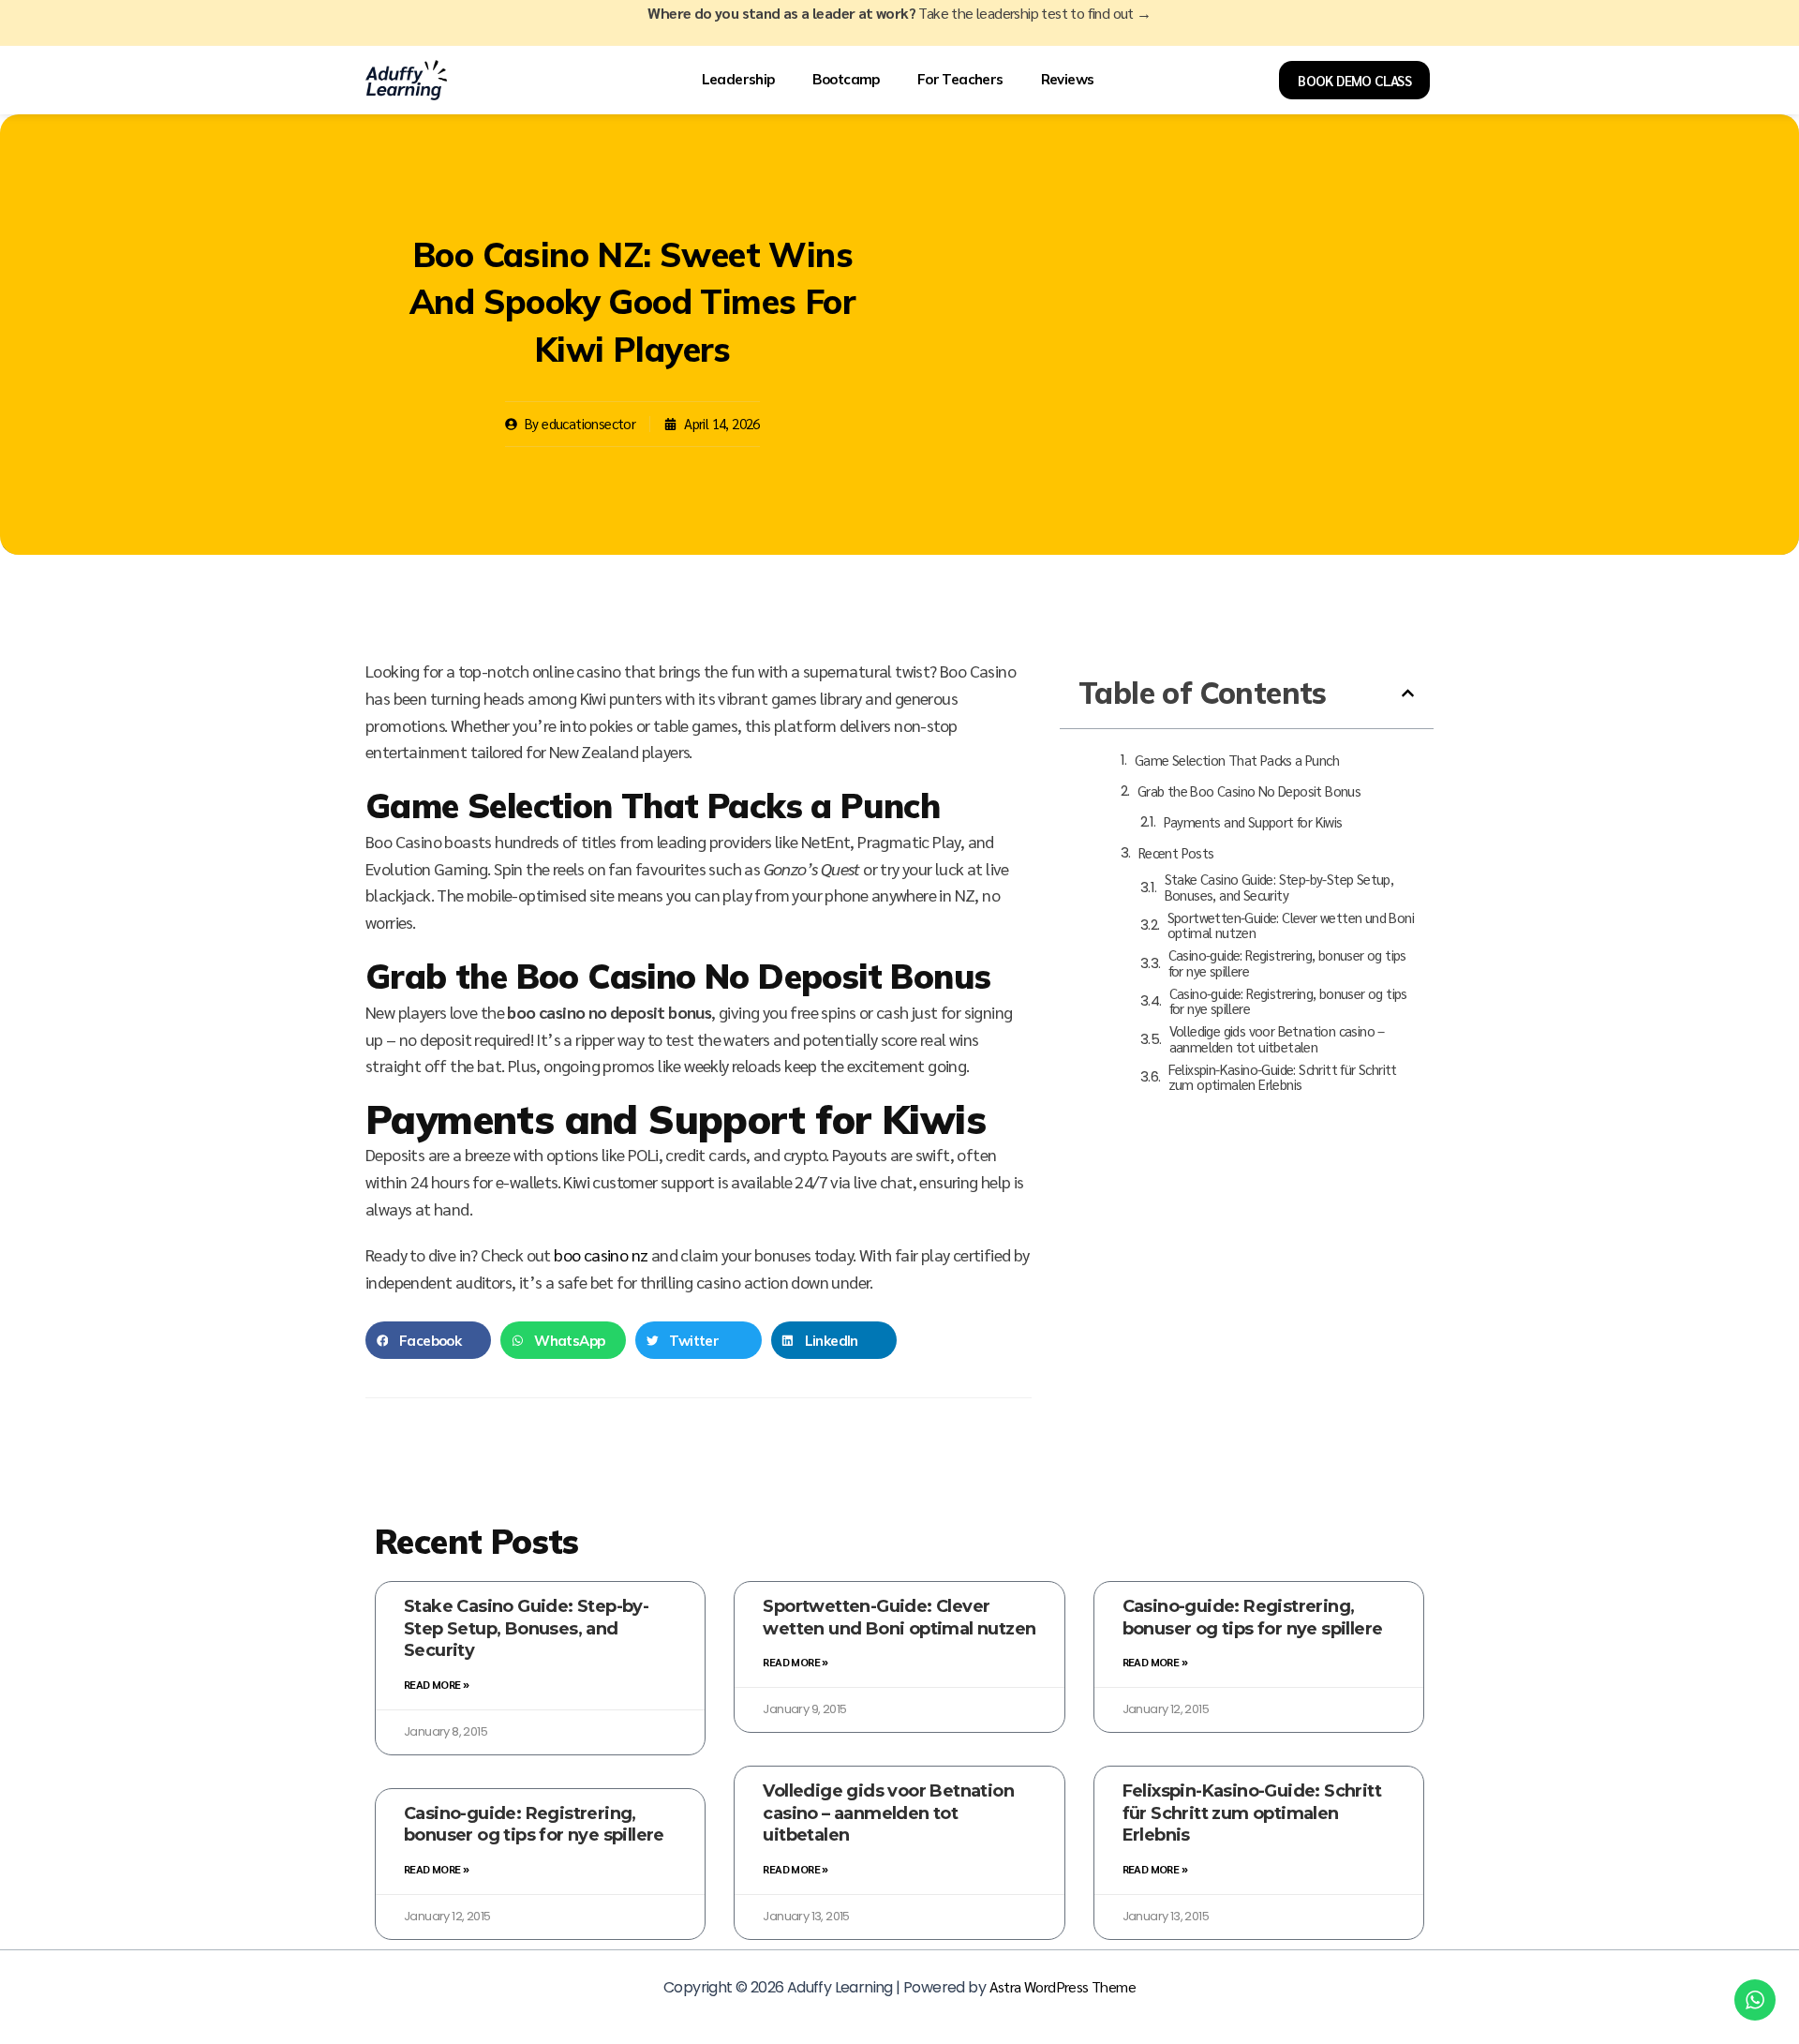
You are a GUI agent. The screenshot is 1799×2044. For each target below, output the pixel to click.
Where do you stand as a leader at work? (899, 13)
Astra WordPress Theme (1063, 1986)
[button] (428, 1340)
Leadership (738, 80)
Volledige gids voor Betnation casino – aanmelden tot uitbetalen (1277, 1039)
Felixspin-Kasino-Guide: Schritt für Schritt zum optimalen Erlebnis (1283, 1077)
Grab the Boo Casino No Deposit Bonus (1249, 791)
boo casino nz (601, 1254)
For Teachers (960, 80)
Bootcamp (846, 80)
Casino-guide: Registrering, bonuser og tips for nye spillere (1287, 963)
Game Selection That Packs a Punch (1237, 761)
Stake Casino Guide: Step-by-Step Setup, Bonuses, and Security (1279, 887)
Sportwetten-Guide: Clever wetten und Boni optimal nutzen (1291, 925)
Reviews (1068, 80)
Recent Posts (1176, 853)
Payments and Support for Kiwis (1253, 822)
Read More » (436, 1685)
